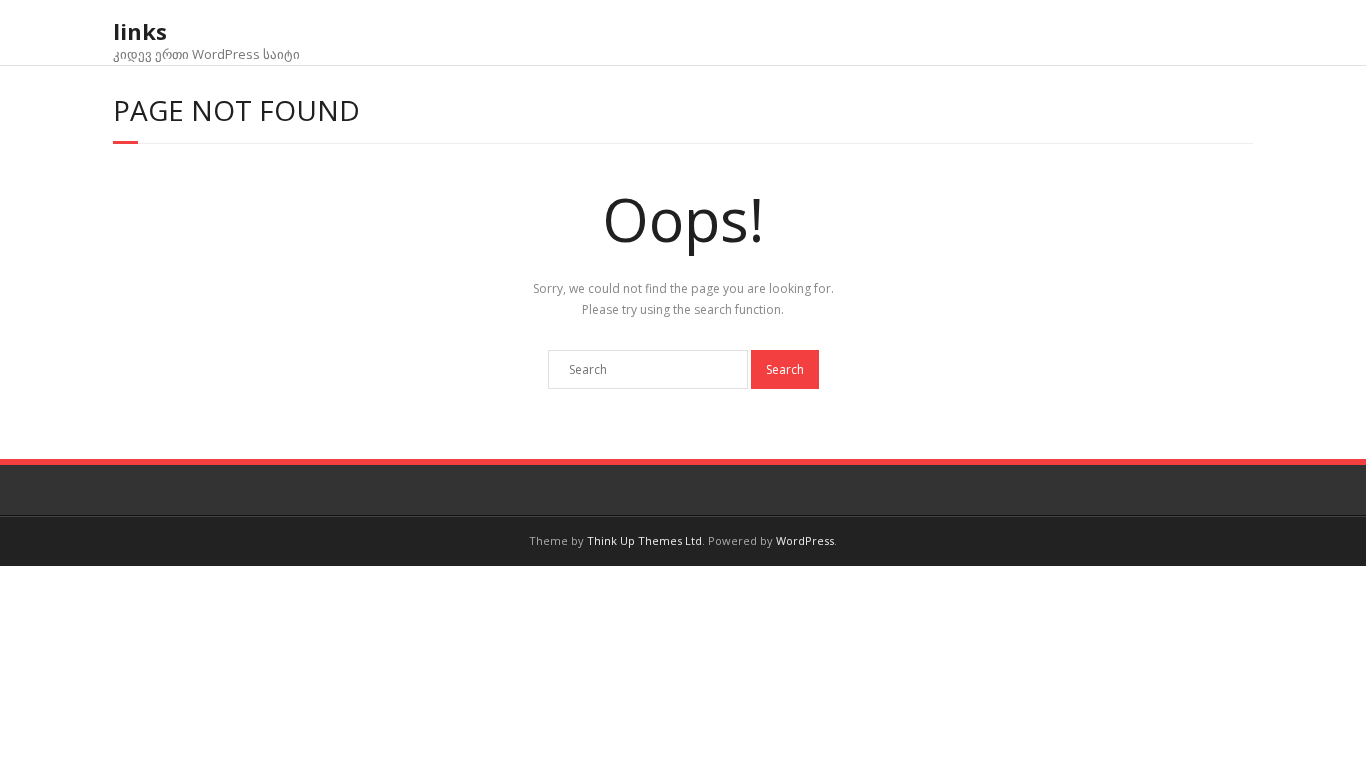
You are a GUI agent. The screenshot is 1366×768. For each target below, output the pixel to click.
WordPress (805, 540)
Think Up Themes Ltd (644, 540)
